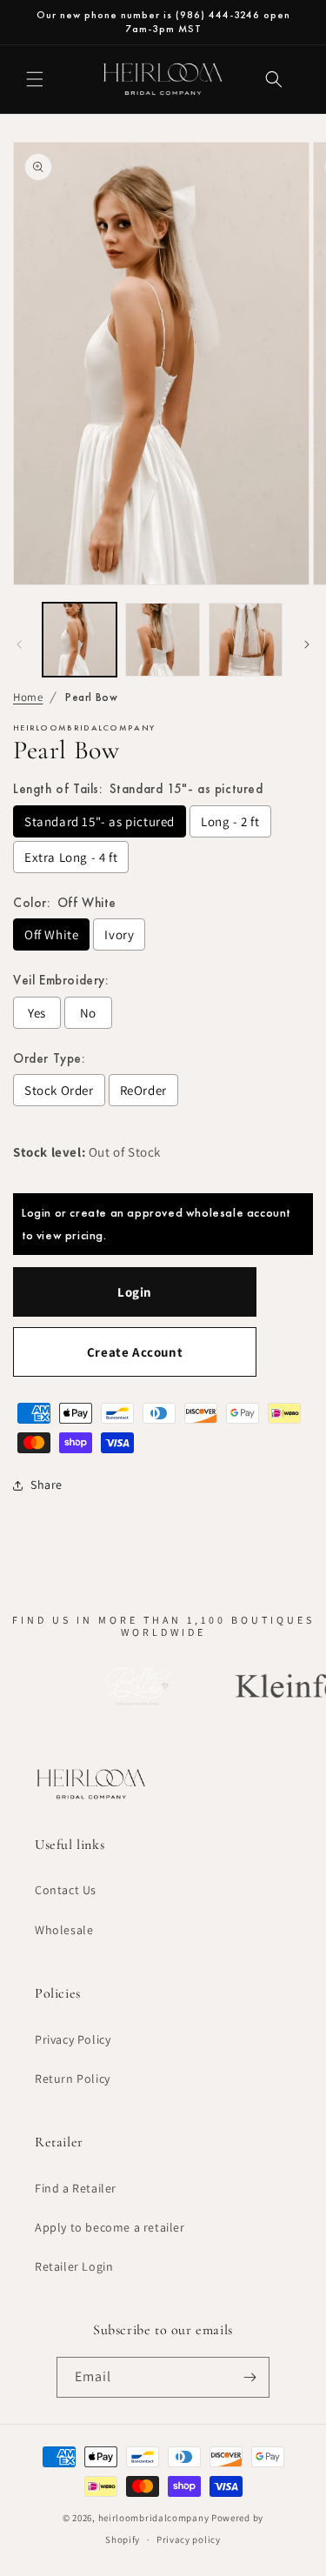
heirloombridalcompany (154, 2518)
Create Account (135, 1352)
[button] (35, 79)
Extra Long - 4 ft (71, 857)
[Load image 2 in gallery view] (162, 640)
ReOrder (143, 1090)
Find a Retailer (76, 2188)
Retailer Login (74, 2266)
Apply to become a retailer (110, 2227)
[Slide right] (307, 644)
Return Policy (73, 2079)
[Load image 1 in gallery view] (80, 640)
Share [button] (47, 1485)
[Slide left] (19, 644)
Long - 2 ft (230, 821)
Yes (37, 1013)
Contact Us (66, 1890)
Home (28, 697)
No (88, 1013)
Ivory (119, 934)
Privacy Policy (73, 2039)
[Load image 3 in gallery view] (246, 640)
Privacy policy (189, 2539)
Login (135, 1292)
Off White (51, 934)
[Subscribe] (249, 2377)
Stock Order (59, 1090)
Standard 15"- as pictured (100, 821)
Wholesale (64, 1930)
